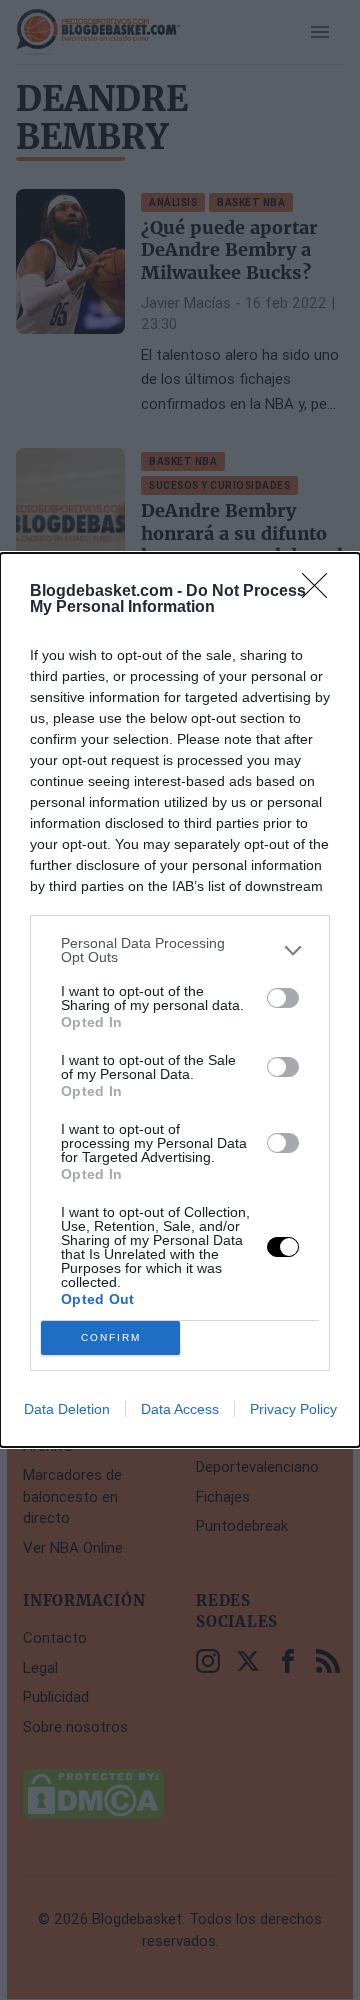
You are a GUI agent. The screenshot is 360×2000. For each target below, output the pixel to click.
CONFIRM (111, 1337)
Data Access (180, 1409)
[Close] (321, 592)
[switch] (283, 998)
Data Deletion (67, 1409)
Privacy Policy (293, 1409)
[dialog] (180, 1000)
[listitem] (180, 950)
